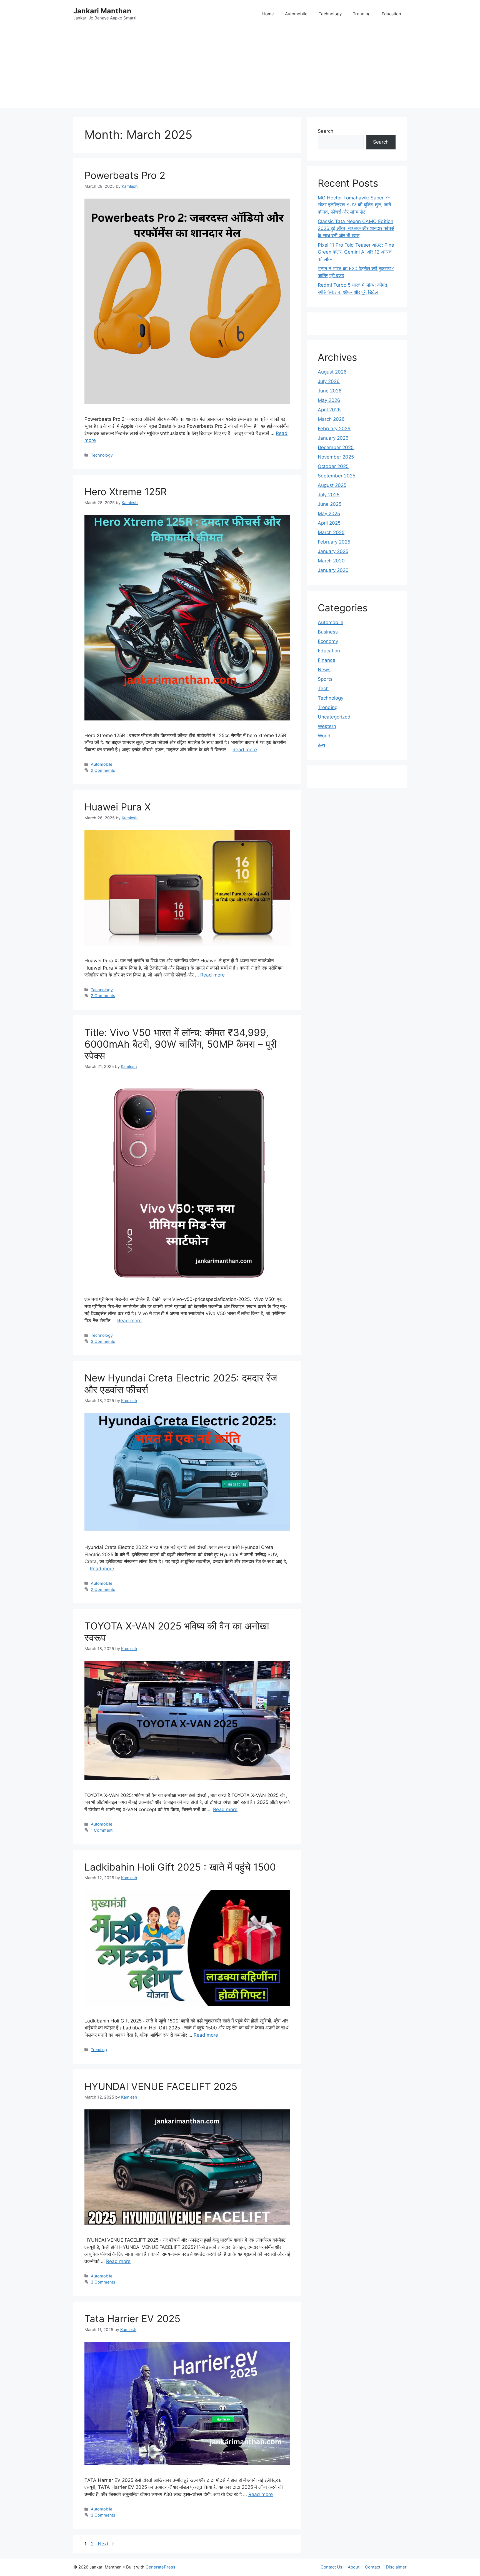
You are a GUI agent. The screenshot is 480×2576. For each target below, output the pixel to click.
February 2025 (334, 542)
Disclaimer (396, 2567)
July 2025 (329, 495)
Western (327, 726)
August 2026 (332, 372)
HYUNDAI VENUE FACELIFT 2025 (161, 2086)
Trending (362, 14)
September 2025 (337, 476)
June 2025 (330, 504)
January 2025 (333, 551)
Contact (373, 2567)
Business (328, 632)
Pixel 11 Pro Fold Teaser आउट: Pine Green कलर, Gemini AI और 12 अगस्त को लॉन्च (356, 252)
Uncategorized (334, 717)
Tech (323, 689)
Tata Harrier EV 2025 (132, 2319)
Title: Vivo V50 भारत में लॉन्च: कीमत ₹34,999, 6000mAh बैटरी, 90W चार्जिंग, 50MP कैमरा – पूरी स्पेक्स (181, 1044)
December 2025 (336, 447)
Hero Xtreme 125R (126, 492)
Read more (245, 750)
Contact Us (331, 2567)
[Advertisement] (240, 69)
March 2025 (331, 532)
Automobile (296, 14)
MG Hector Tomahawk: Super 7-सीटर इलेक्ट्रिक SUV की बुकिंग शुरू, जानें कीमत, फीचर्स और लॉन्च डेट (354, 205)
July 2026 (329, 381)
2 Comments (103, 770)
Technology (330, 14)
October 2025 (333, 466)
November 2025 (336, 457)
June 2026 (330, 391)
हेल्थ (321, 745)
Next (106, 2544)
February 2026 (334, 429)
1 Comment (102, 1830)
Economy (328, 641)
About (354, 2567)
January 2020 (333, 570)
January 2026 (333, 438)
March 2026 (331, 419)
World (324, 736)
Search (326, 131)
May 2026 (329, 400)
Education (391, 14)
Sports (325, 679)
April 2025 (329, 523)
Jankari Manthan (102, 11)
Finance (327, 660)
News (324, 670)
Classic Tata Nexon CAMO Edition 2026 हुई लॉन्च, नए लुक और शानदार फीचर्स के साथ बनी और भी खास (356, 228)
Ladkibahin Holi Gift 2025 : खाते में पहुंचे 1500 (180, 1867)
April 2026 (329, 410)
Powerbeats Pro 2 (125, 175)
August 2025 (332, 485)
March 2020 (331, 561)
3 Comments (103, 1341)
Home (268, 14)
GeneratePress (160, 2567)
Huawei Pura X (117, 807)
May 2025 (329, 514)
